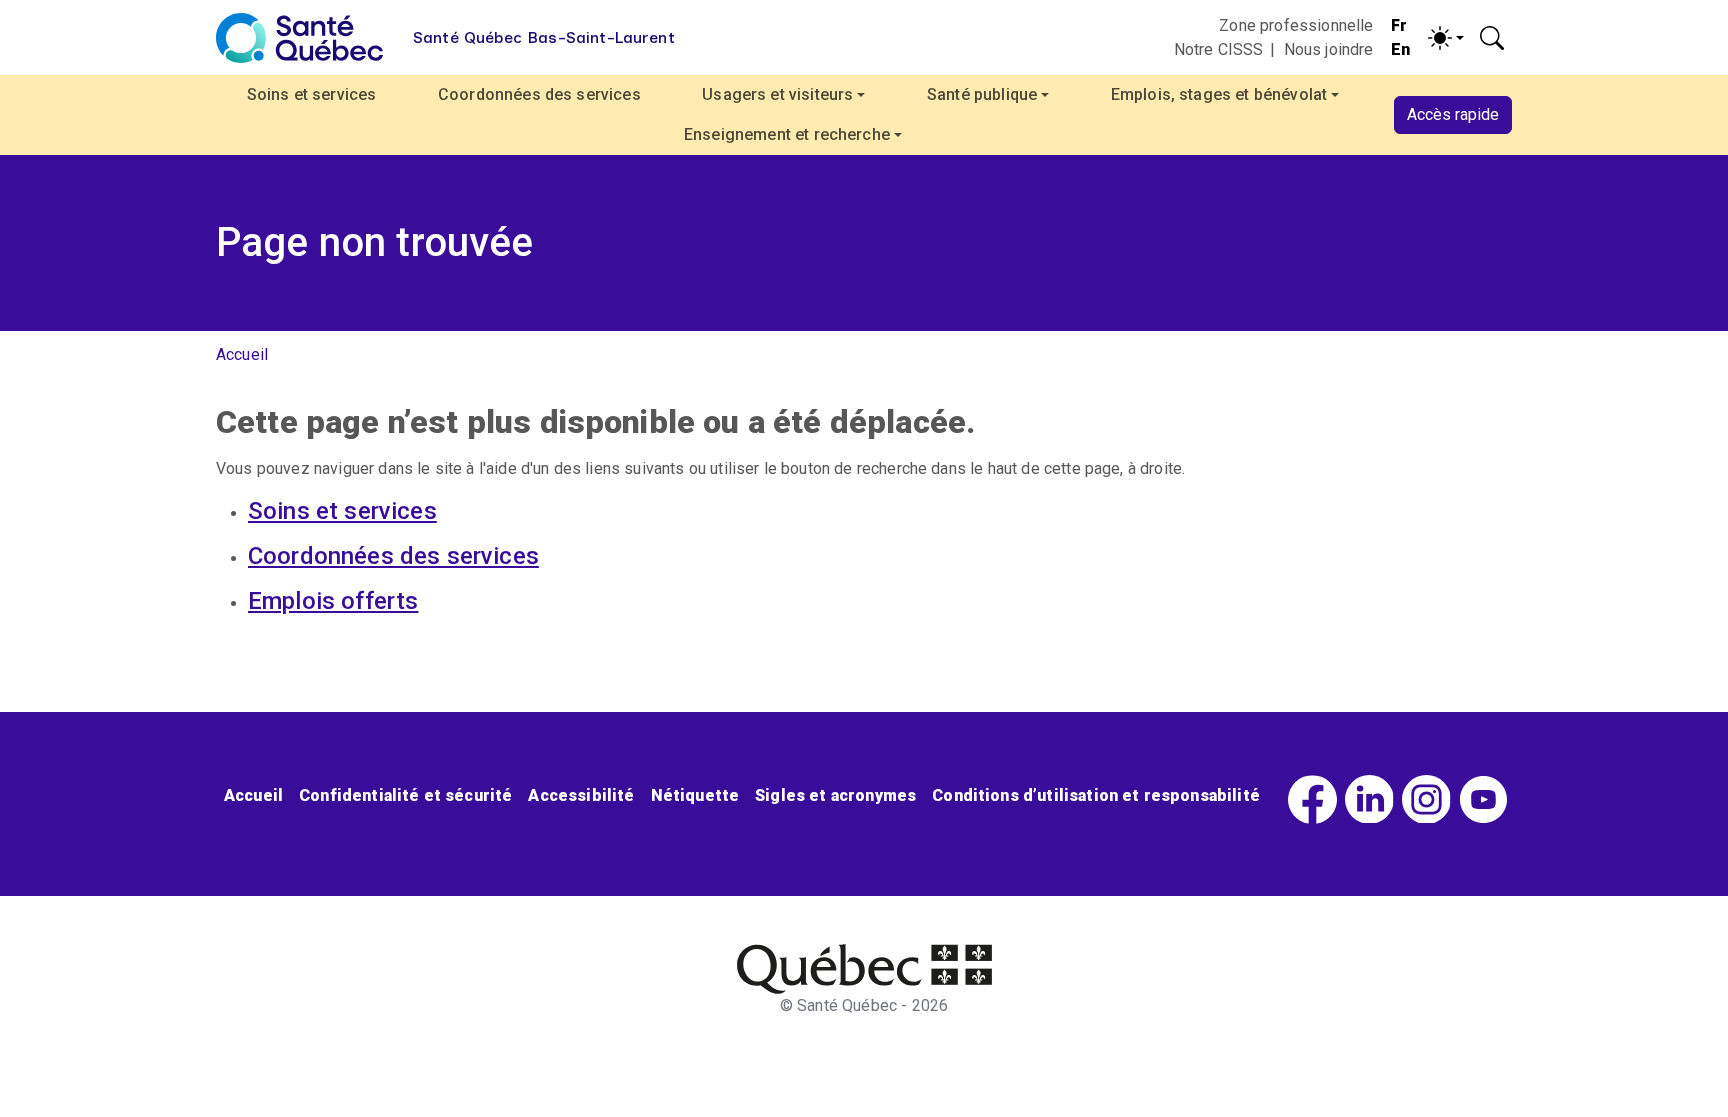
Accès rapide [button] (1453, 114)
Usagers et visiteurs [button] (777, 94)
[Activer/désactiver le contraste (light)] (1446, 38)
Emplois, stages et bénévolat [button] (1219, 94)
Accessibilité (581, 795)
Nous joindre (1329, 49)
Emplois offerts (333, 601)
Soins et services (312, 94)
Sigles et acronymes (835, 795)
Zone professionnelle (1296, 25)
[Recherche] (1492, 38)
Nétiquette (695, 795)
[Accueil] (299, 38)
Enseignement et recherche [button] (787, 134)
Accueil (242, 354)
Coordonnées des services (539, 94)
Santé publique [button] (982, 94)
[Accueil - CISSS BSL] (864, 969)
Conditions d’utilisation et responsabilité (1096, 795)
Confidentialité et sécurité (405, 795)
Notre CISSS (1219, 49)
